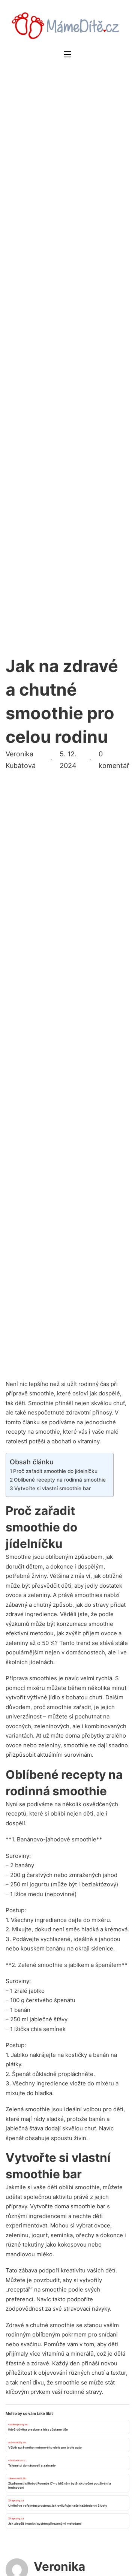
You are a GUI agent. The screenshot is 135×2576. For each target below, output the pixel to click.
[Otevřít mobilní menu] (67, 54)
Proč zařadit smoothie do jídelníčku (55, 1471)
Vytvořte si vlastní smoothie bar (52, 1488)
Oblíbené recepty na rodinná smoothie (60, 1480)
